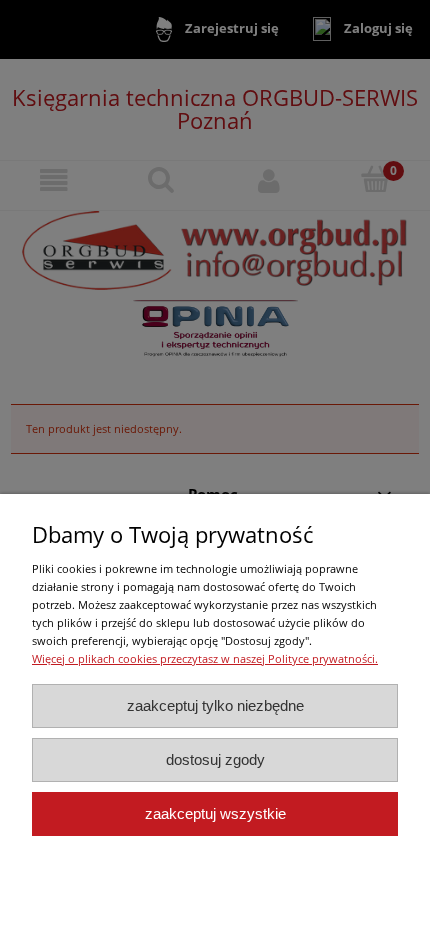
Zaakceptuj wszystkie (215, 813)
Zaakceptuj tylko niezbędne (215, 705)
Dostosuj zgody (215, 759)
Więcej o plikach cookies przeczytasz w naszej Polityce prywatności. (205, 658)
